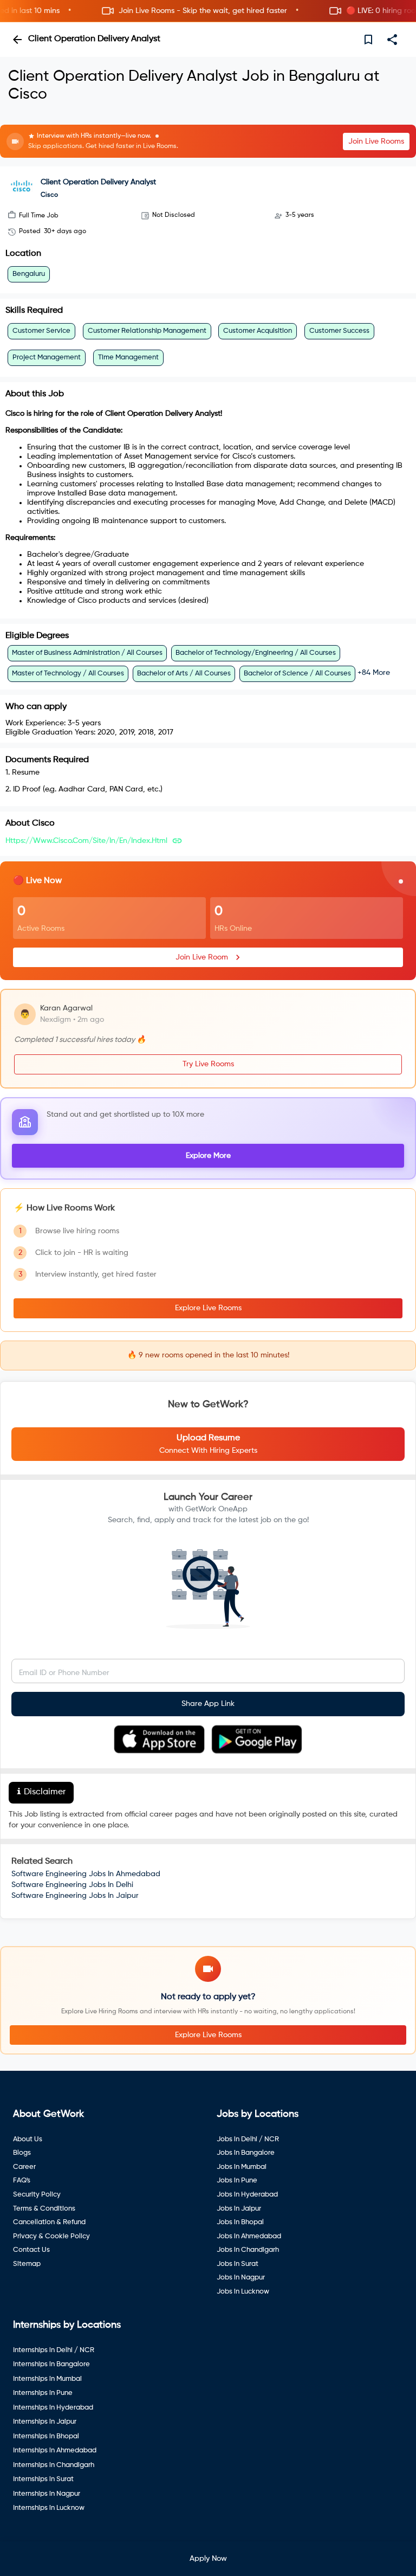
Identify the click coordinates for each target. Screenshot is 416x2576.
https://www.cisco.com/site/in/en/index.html (86, 841)
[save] (368, 40)
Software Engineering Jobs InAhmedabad (86, 1874)
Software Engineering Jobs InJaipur (75, 1896)
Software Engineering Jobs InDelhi (72, 1885)
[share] (392, 40)
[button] (208, 11)
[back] (17, 40)
